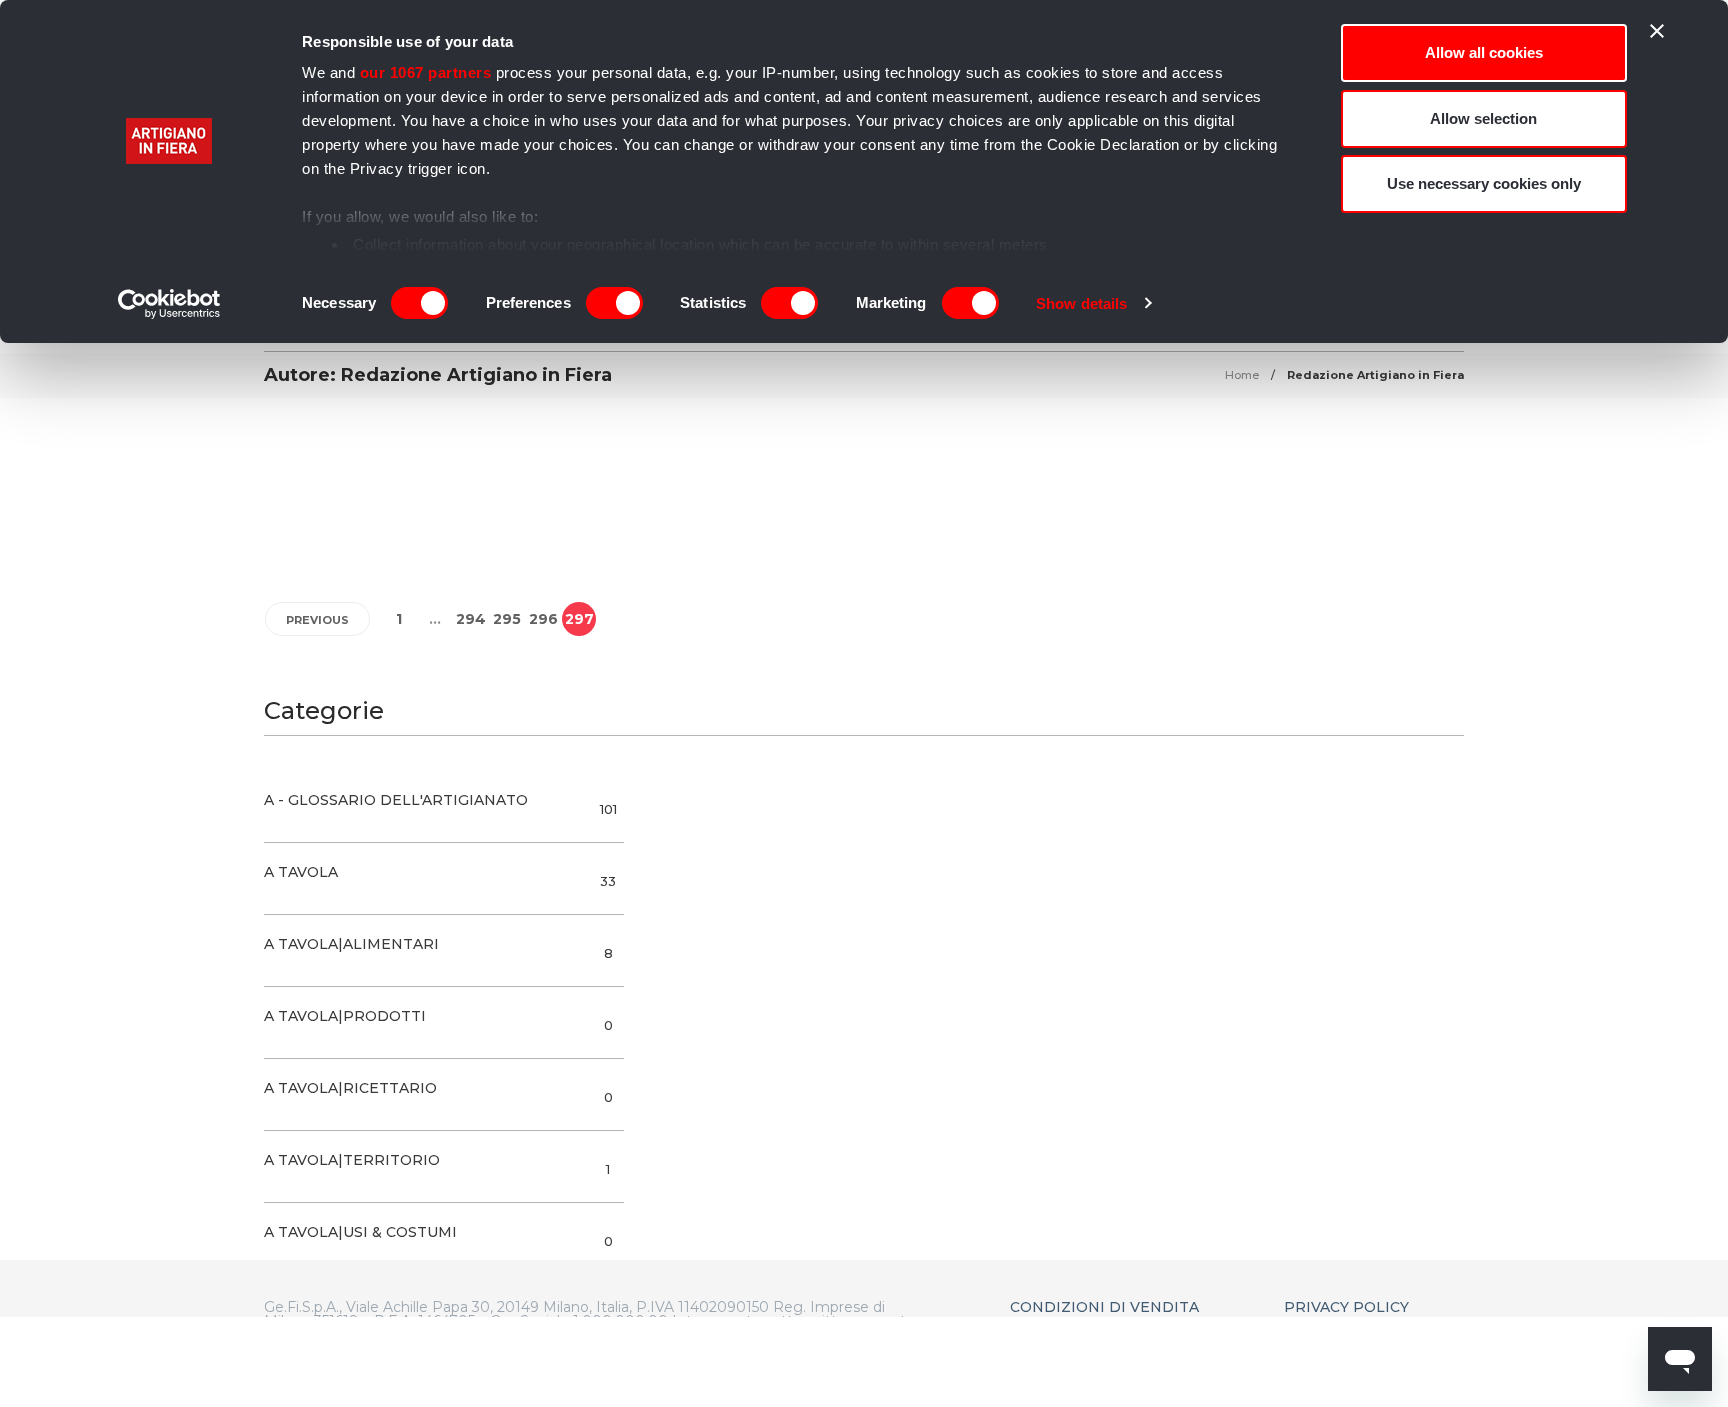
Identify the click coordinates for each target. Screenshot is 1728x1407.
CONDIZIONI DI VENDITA (1104, 1307)
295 (507, 619)
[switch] (614, 303)
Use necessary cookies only (1484, 183)
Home (1242, 375)
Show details (1081, 303)
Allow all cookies (1484, 52)
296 (543, 619)
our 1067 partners (426, 72)
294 (471, 619)
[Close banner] (1657, 31)
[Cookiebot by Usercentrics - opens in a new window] (169, 304)
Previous (317, 620)
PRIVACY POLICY (1346, 1307)
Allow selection (1483, 118)
